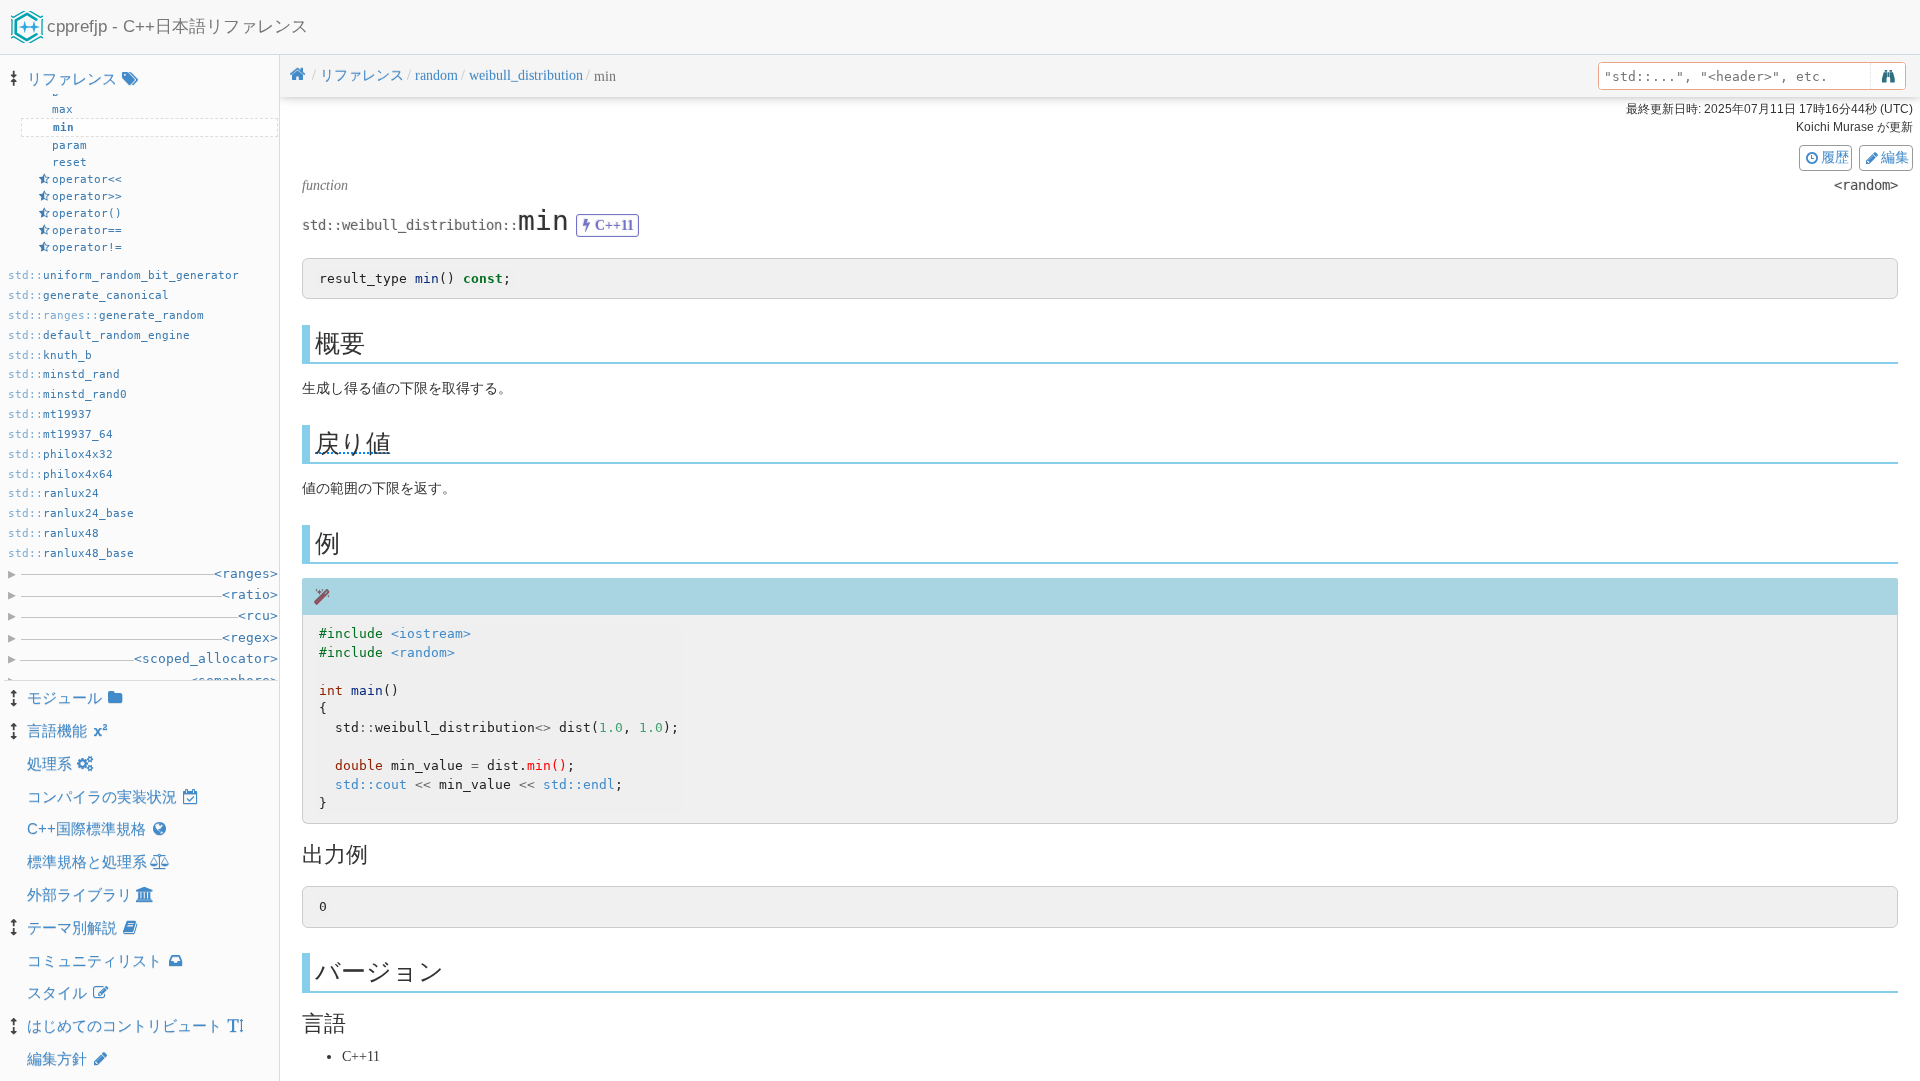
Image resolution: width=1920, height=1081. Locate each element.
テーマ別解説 (72, 927)
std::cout (371, 784)
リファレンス (72, 78)
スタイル (57, 992)
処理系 (49, 763)
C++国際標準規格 (86, 828)
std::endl (579, 784)
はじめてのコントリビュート (124, 1025)
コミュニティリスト (94, 960)
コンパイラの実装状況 (102, 796)
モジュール (64, 697)
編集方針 (57, 1058)
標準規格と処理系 (87, 861)
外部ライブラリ (79, 894)
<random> (423, 652)
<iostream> (431, 633)
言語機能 (57, 730)
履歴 (1835, 157)
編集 (1895, 157)
